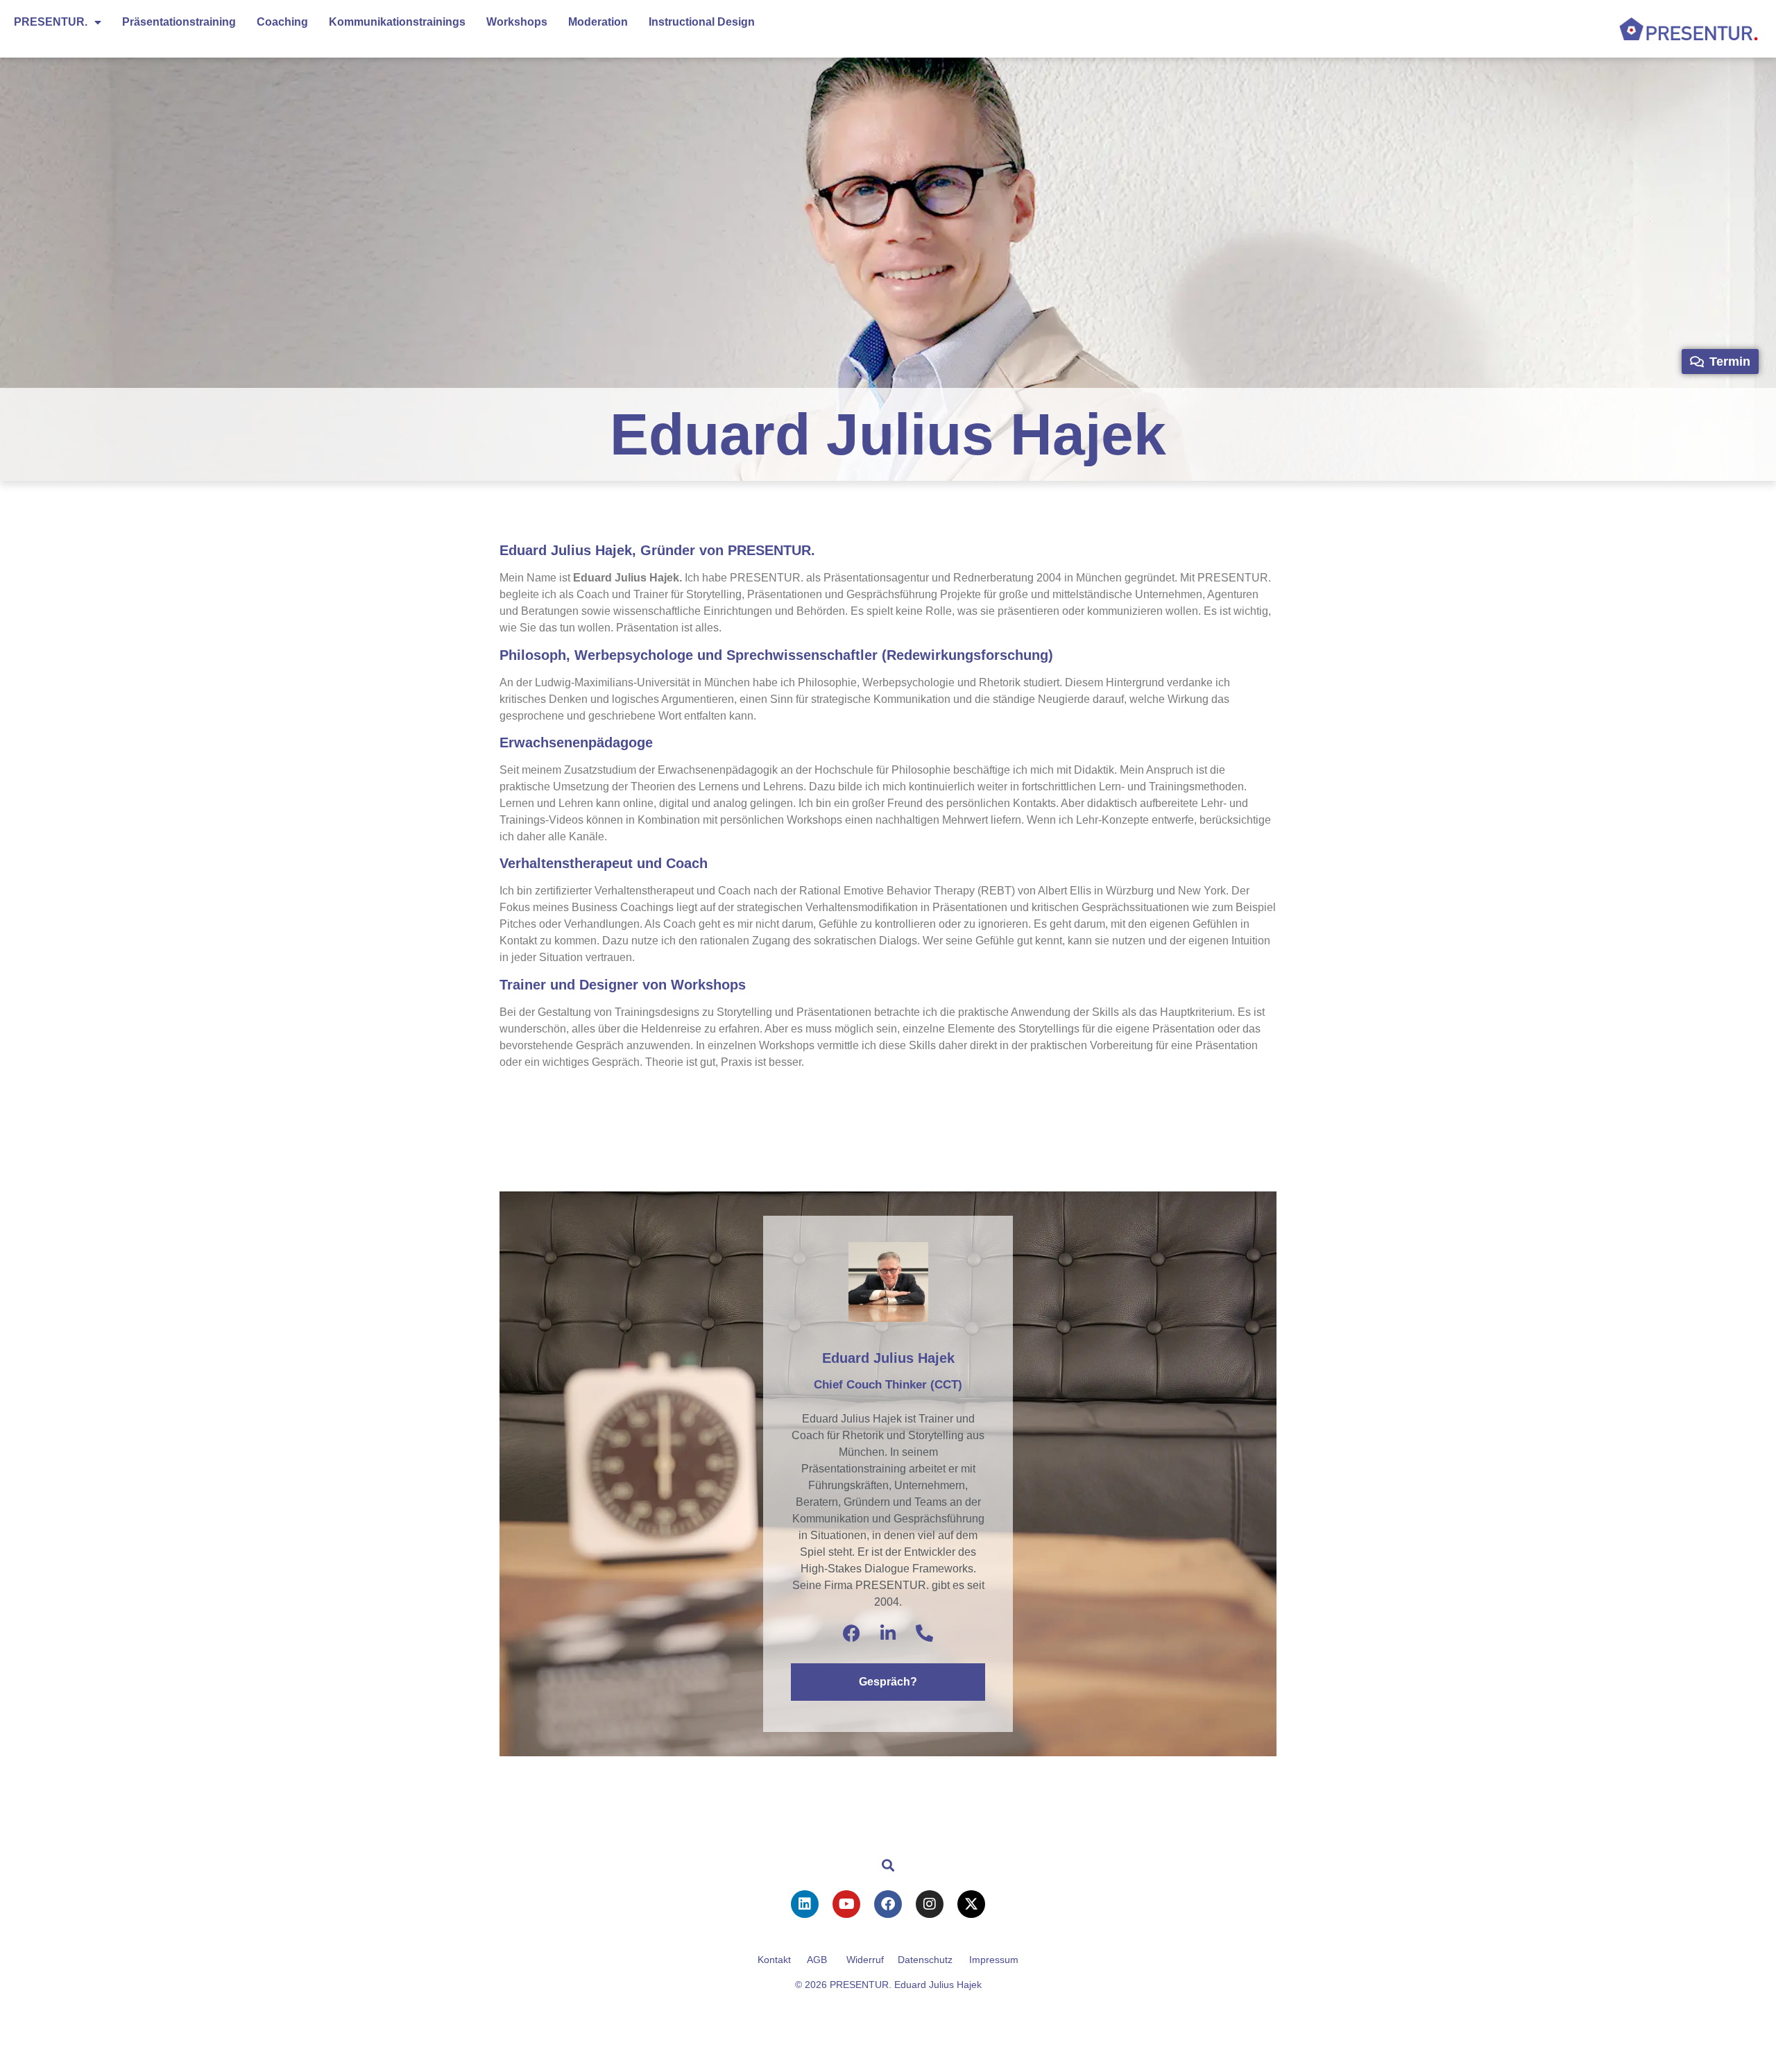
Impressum (994, 1960)
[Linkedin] (805, 1904)
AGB (817, 1960)
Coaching (282, 22)
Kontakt (774, 1960)
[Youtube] (846, 1904)
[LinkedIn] (888, 1633)
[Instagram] (930, 1904)
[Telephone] (924, 1633)
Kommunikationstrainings (397, 22)
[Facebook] (852, 1633)
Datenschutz (925, 1960)
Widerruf (865, 1960)
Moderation (598, 22)
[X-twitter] (971, 1904)
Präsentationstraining (179, 22)
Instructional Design (702, 22)
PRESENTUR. (51, 22)
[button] (888, 1865)
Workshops (517, 22)
